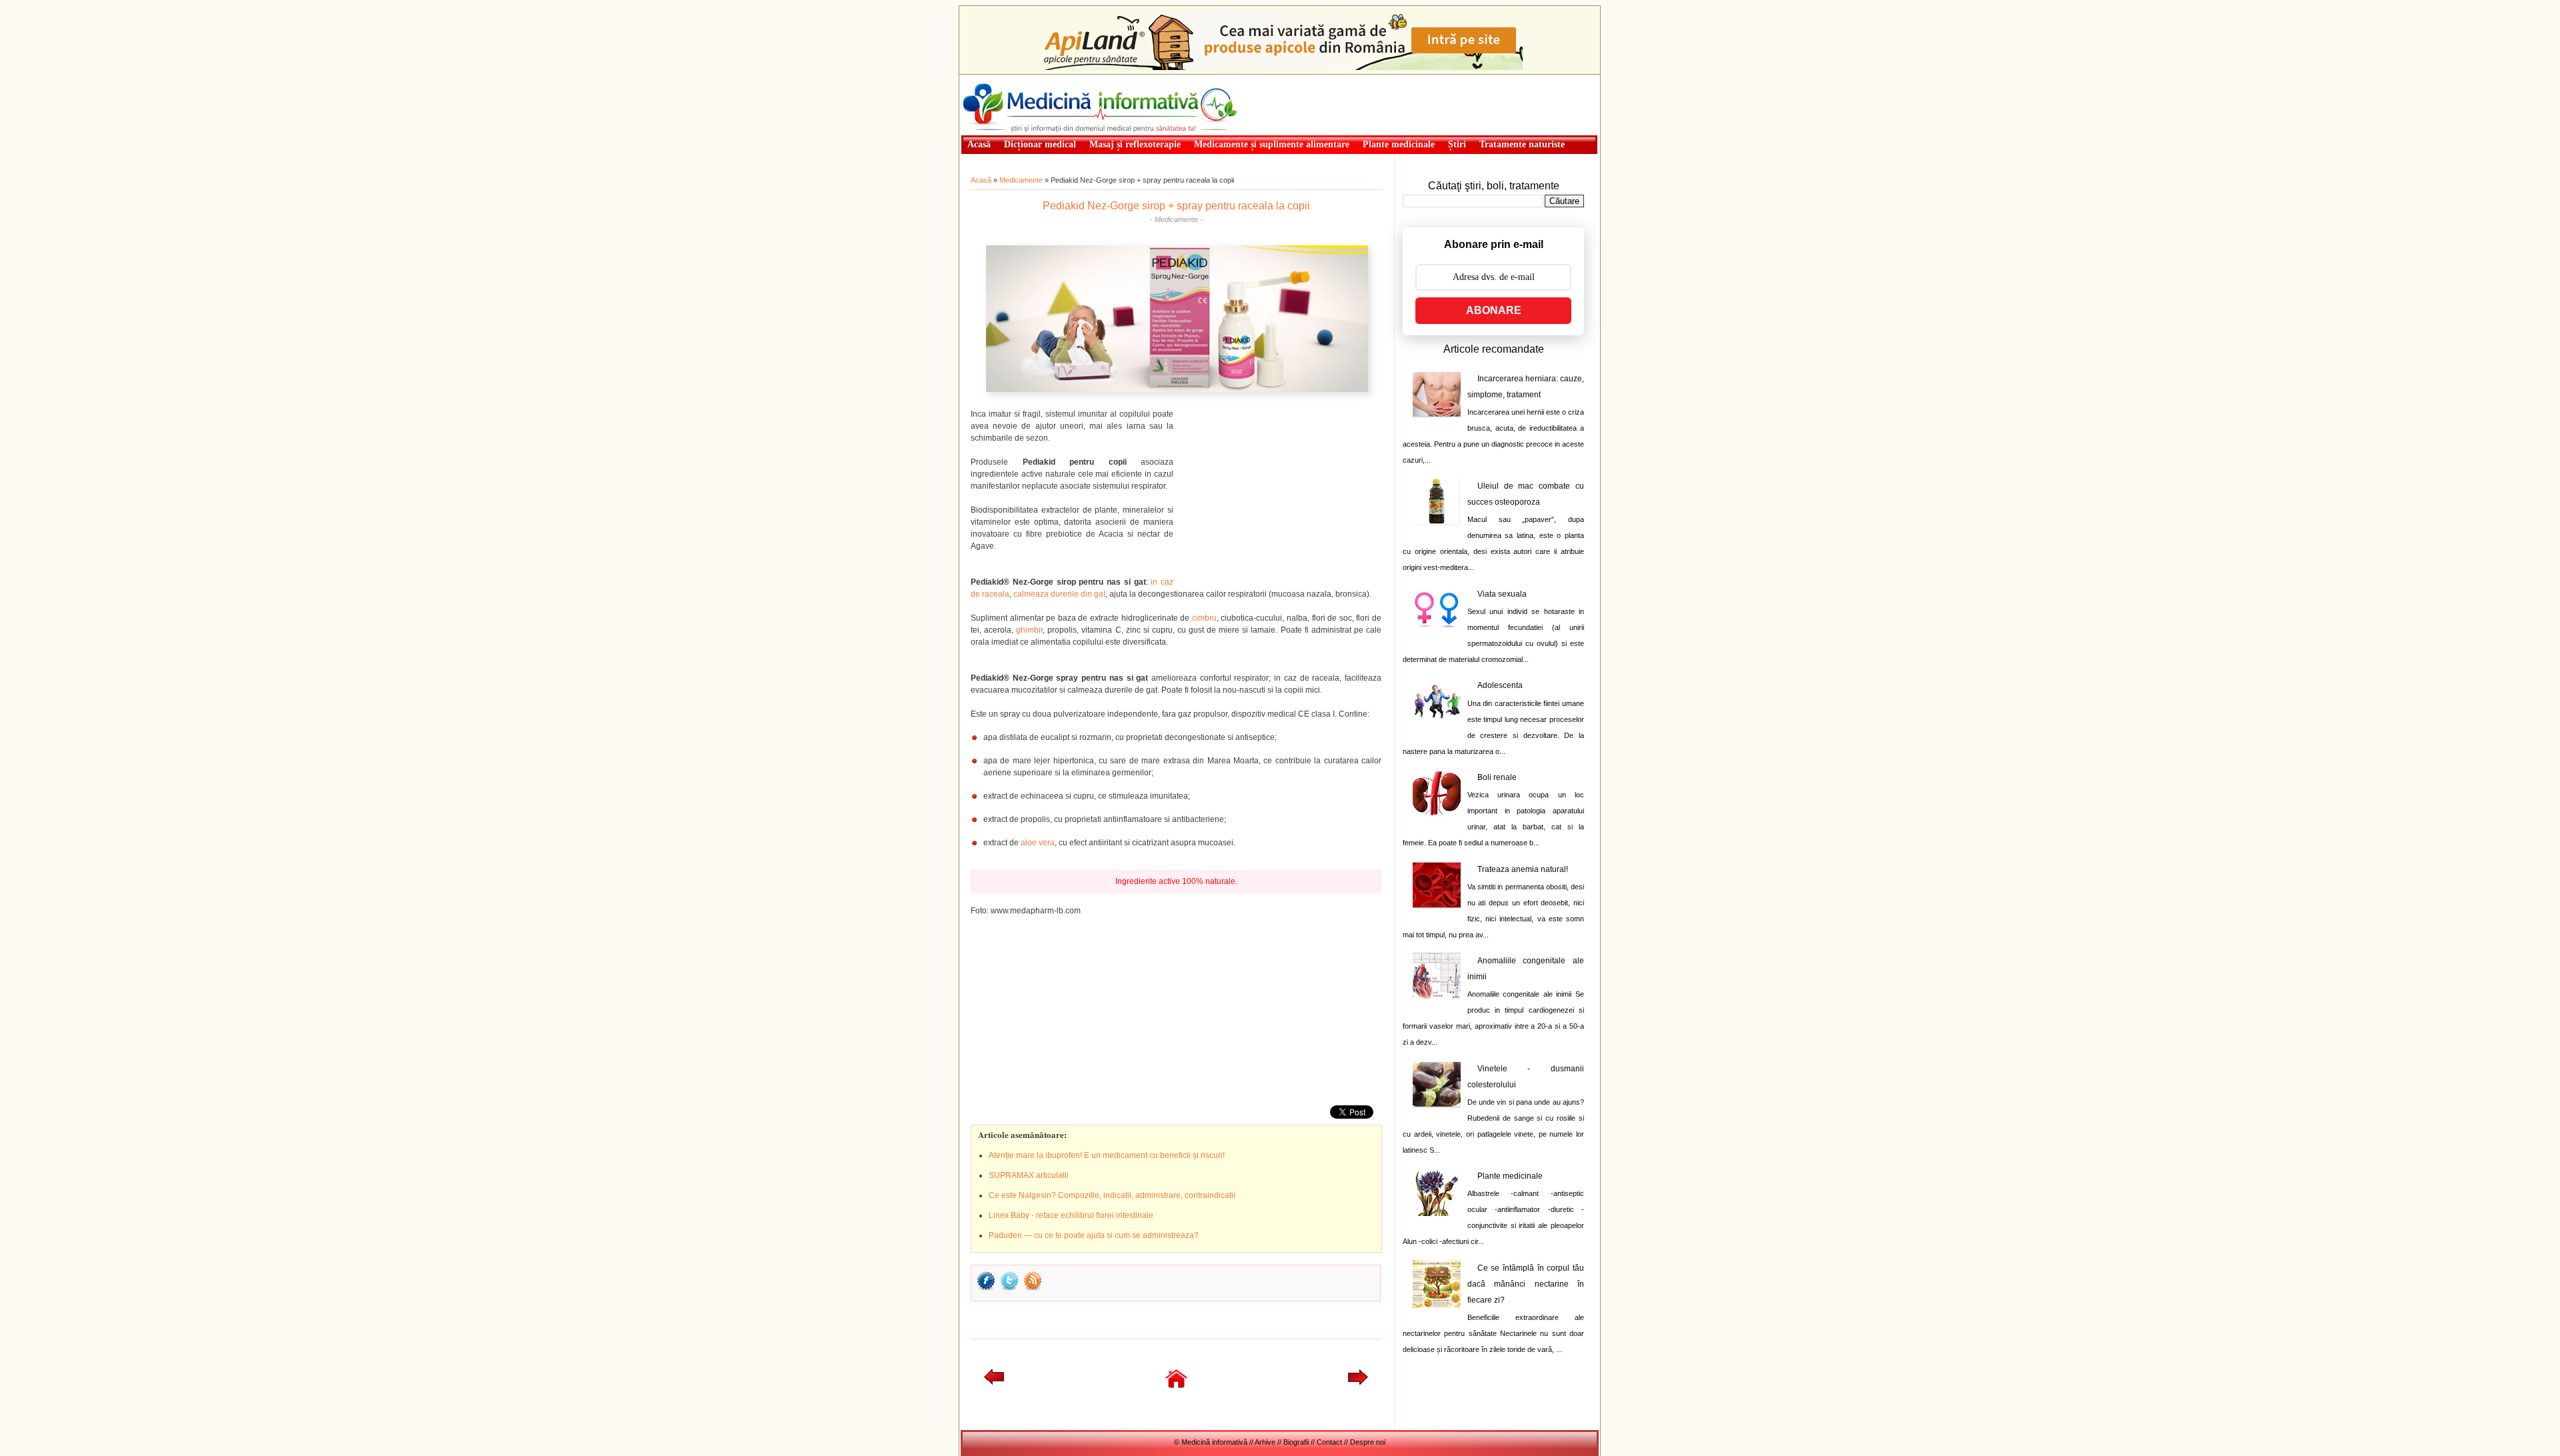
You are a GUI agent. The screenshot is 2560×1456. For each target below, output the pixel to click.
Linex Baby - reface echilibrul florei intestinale (1071, 1215)
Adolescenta (1500, 685)
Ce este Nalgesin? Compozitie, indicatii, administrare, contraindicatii (1112, 1195)
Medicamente (1021, 180)
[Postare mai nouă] (994, 1382)
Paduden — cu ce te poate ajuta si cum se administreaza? (1094, 1235)
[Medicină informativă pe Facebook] (986, 1289)
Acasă (981, 180)
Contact (1329, 1442)
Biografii (1296, 1442)
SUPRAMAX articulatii (1029, 1175)
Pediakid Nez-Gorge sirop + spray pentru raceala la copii (1176, 206)
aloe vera (1038, 843)
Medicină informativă (996, 79)
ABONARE (1494, 310)
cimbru (1204, 618)
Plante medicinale (1510, 1176)
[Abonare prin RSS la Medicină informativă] (1033, 1289)
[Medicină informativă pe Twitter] (1009, 1289)
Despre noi (1368, 1442)
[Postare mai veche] (1358, 1382)
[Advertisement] (1281, 491)
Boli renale (1497, 777)
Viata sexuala (1502, 594)
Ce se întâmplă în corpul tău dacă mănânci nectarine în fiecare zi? (1526, 1284)
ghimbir (1029, 630)
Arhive (1265, 1442)
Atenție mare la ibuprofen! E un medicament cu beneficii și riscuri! (1107, 1155)
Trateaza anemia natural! (1523, 869)
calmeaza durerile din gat (1059, 594)
